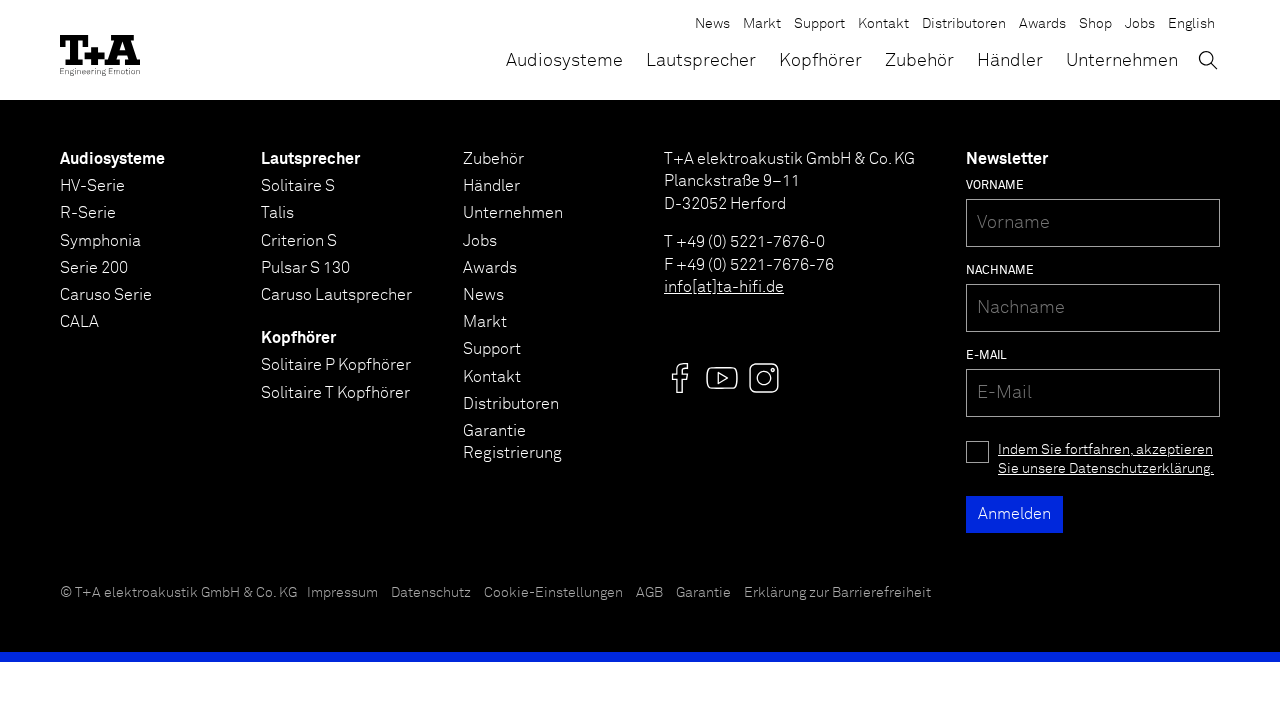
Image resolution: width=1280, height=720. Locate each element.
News (712, 24)
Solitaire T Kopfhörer (335, 393)
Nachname (1000, 271)
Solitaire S (298, 186)
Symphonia (100, 241)
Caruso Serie (106, 295)
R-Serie (88, 213)
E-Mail (986, 356)
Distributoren (964, 24)
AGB (649, 593)
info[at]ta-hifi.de (724, 287)
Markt (762, 24)
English (1191, 24)
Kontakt (883, 24)
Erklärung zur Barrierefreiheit (837, 593)
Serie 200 (94, 268)
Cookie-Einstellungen (553, 593)
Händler (1010, 61)
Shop (1095, 24)
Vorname (995, 186)
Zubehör (919, 61)
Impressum (342, 593)
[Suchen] (1208, 60)
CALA (79, 322)
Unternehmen (1122, 61)
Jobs (1140, 24)
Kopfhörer (820, 61)
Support (819, 24)
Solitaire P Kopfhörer (336, 365)
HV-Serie (92, 186)
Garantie (703, 593)
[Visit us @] (680, 378)
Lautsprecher (701, 61)
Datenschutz (431, 593)
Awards (1042, 24)
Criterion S (299, 241)
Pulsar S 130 (305, 268)
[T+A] (100, 50)
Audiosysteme (564, 61)
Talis (277, 213)
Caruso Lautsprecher (336, 295)
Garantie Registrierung (512, 442)
